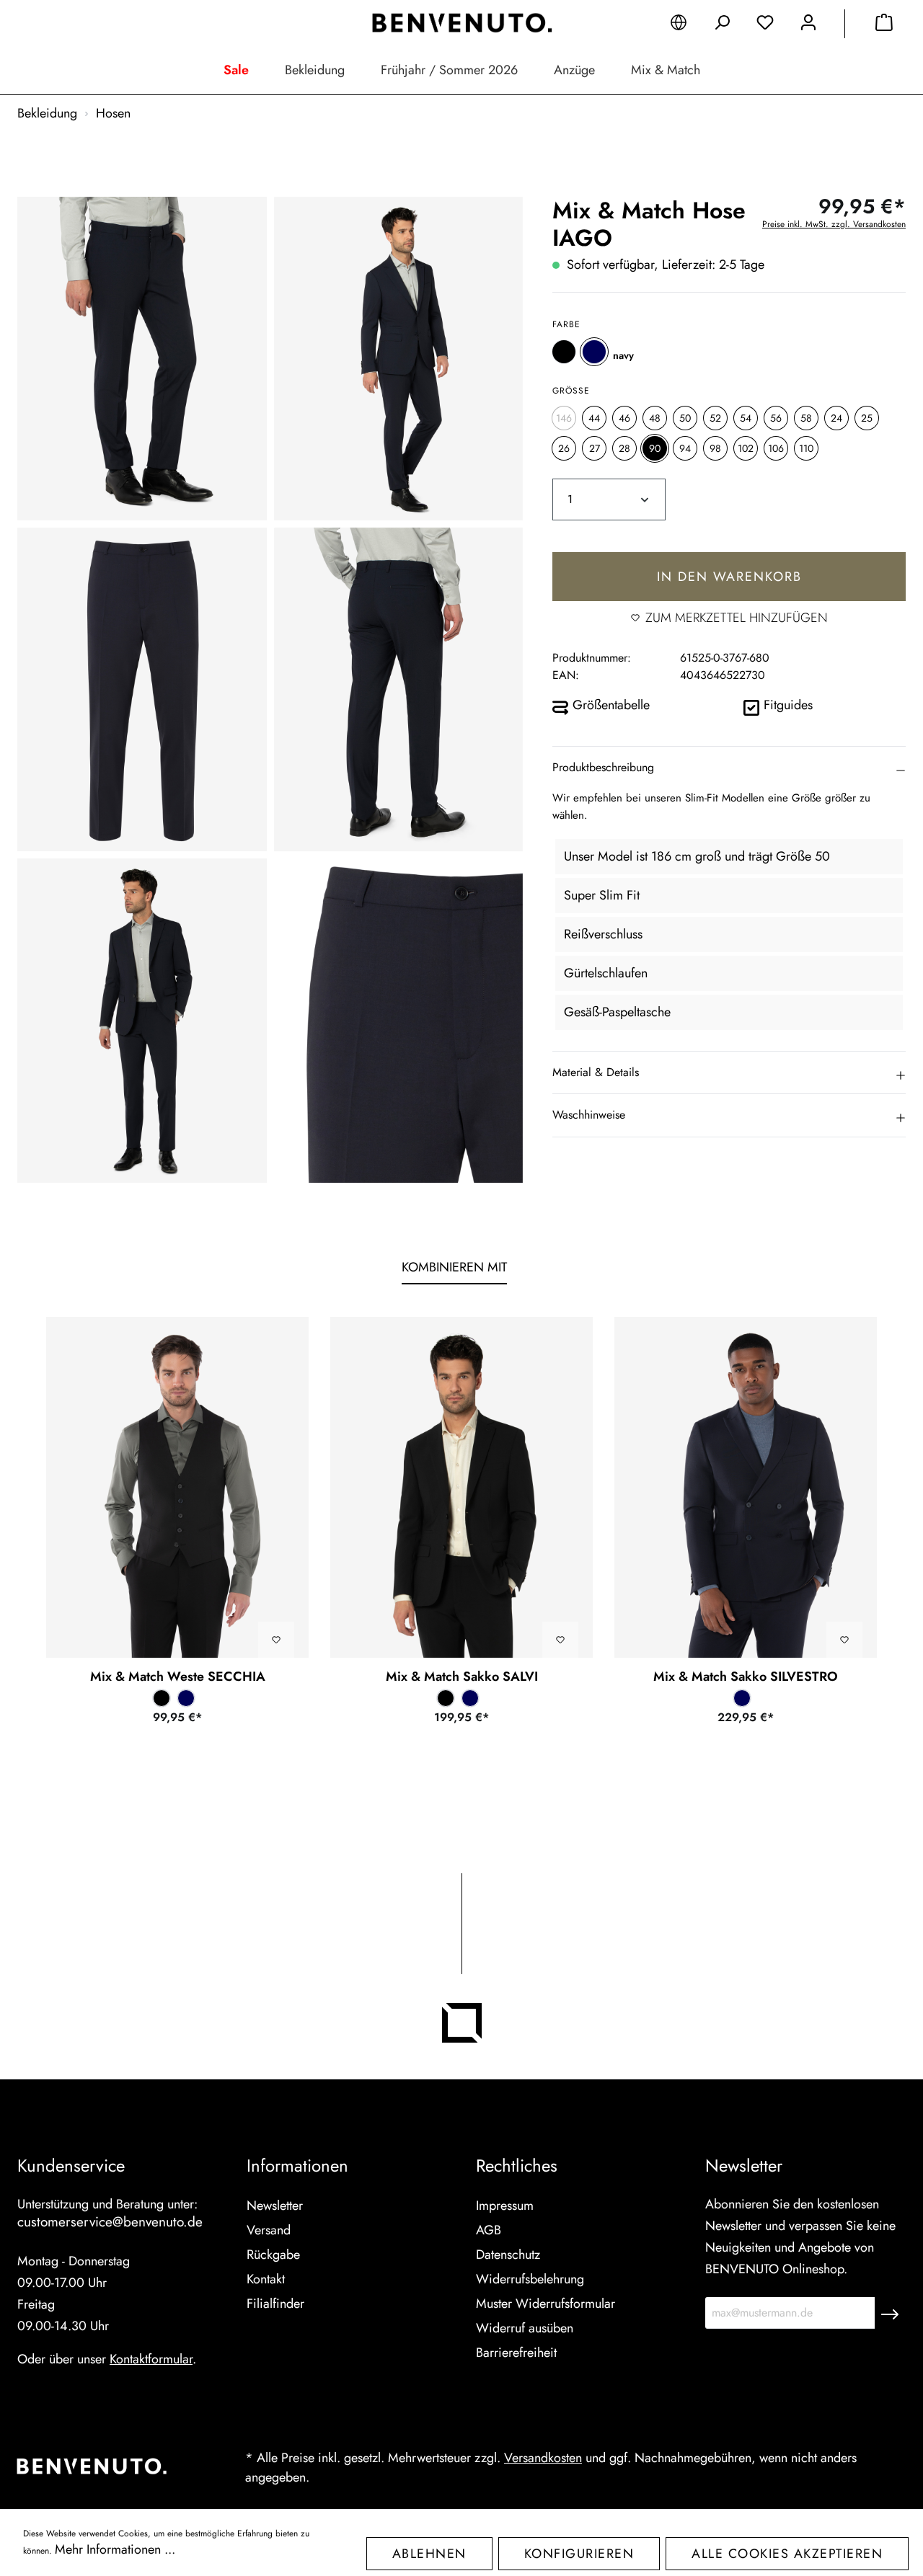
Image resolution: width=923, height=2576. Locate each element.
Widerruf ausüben (525, 2328)
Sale (236, 70)
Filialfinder (275, 2304)
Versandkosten (543, 2458)
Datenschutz (508, 2255)
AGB (489, 2230)
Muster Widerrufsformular (546, 2304)
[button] (729, 768)
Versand (269, 2230)
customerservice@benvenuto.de (110, 2222)
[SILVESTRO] (746, 1487)
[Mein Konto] (808, 25)
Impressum (505, 2206)
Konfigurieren (579, 2554)
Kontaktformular (151, 2359)
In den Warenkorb (729, 576)
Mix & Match (666, 70)
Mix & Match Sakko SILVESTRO (746, 1676)
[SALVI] (461, 1487)
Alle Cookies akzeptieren (787, 2554)
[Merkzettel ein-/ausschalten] (276, 1640)
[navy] (594, 351)
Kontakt (266, 2279)
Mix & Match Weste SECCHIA (178, 1676)
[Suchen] (722, 25)
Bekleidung (315, 70)
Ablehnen (429, 2554)
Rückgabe (273, 2255)
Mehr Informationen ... (115, 2549)
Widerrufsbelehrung (530, 2279)
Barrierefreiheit (516, 2353)
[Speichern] (890, 2313)
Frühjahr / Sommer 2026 (449, 70)
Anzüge (574, 70)
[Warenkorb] (884, 25)
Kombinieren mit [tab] (454, 1267)
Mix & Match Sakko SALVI (462, 1676)
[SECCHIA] (177, 1487)
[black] (564, 351)
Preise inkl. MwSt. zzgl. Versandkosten (834, 224)
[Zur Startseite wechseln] (461, 23)
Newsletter (275, 2206)
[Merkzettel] (765, 25)
